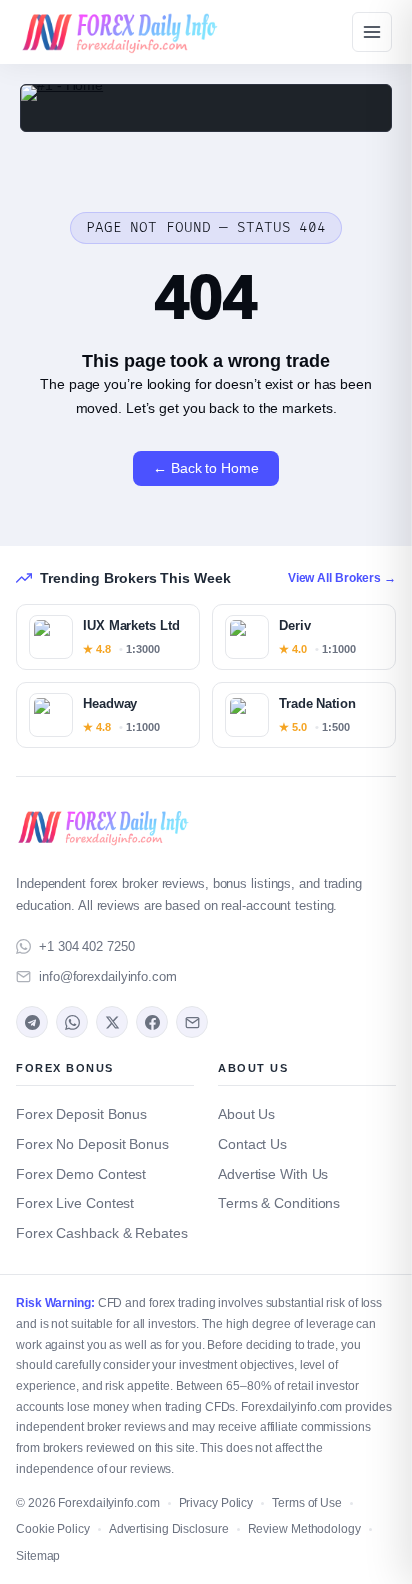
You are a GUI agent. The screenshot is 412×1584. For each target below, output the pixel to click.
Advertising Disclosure (169, 1529)
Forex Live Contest (75, 1203)
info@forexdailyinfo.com (108, 976)
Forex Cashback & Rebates (102, 1233)
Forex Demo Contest (81, 1174)
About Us (246, 1114)
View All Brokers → (342, 578)
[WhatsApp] (72, 1022)
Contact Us (252, 1144)
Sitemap (38, 1556)
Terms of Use (307, 1503)
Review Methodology (304, 1529)
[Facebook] (152, 1022)
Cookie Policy (53, 1529)
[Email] (192, 1022)
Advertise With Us (273, 1174)
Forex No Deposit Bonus (92, 1144)
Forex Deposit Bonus (81, 1114)
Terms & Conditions (279, 1203)
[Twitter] (112, 1022)
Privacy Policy (216, 1503)
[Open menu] (372, 32)
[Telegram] (32, 1022)
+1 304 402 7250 (87, 946)
